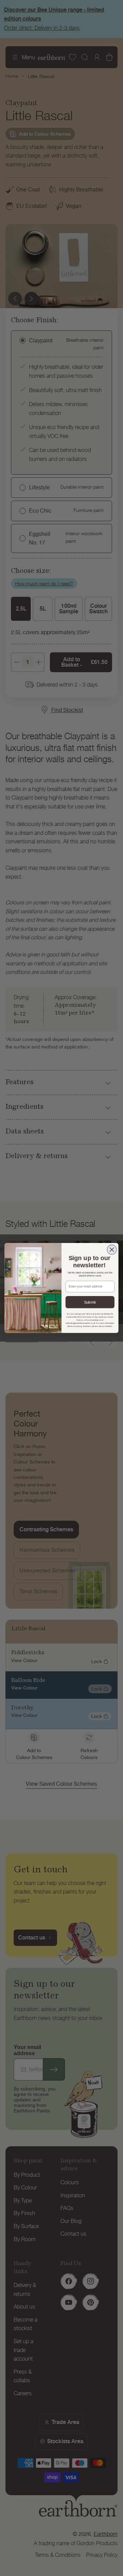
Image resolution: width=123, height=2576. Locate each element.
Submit (90, 1302)
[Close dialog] (112, 1250)
